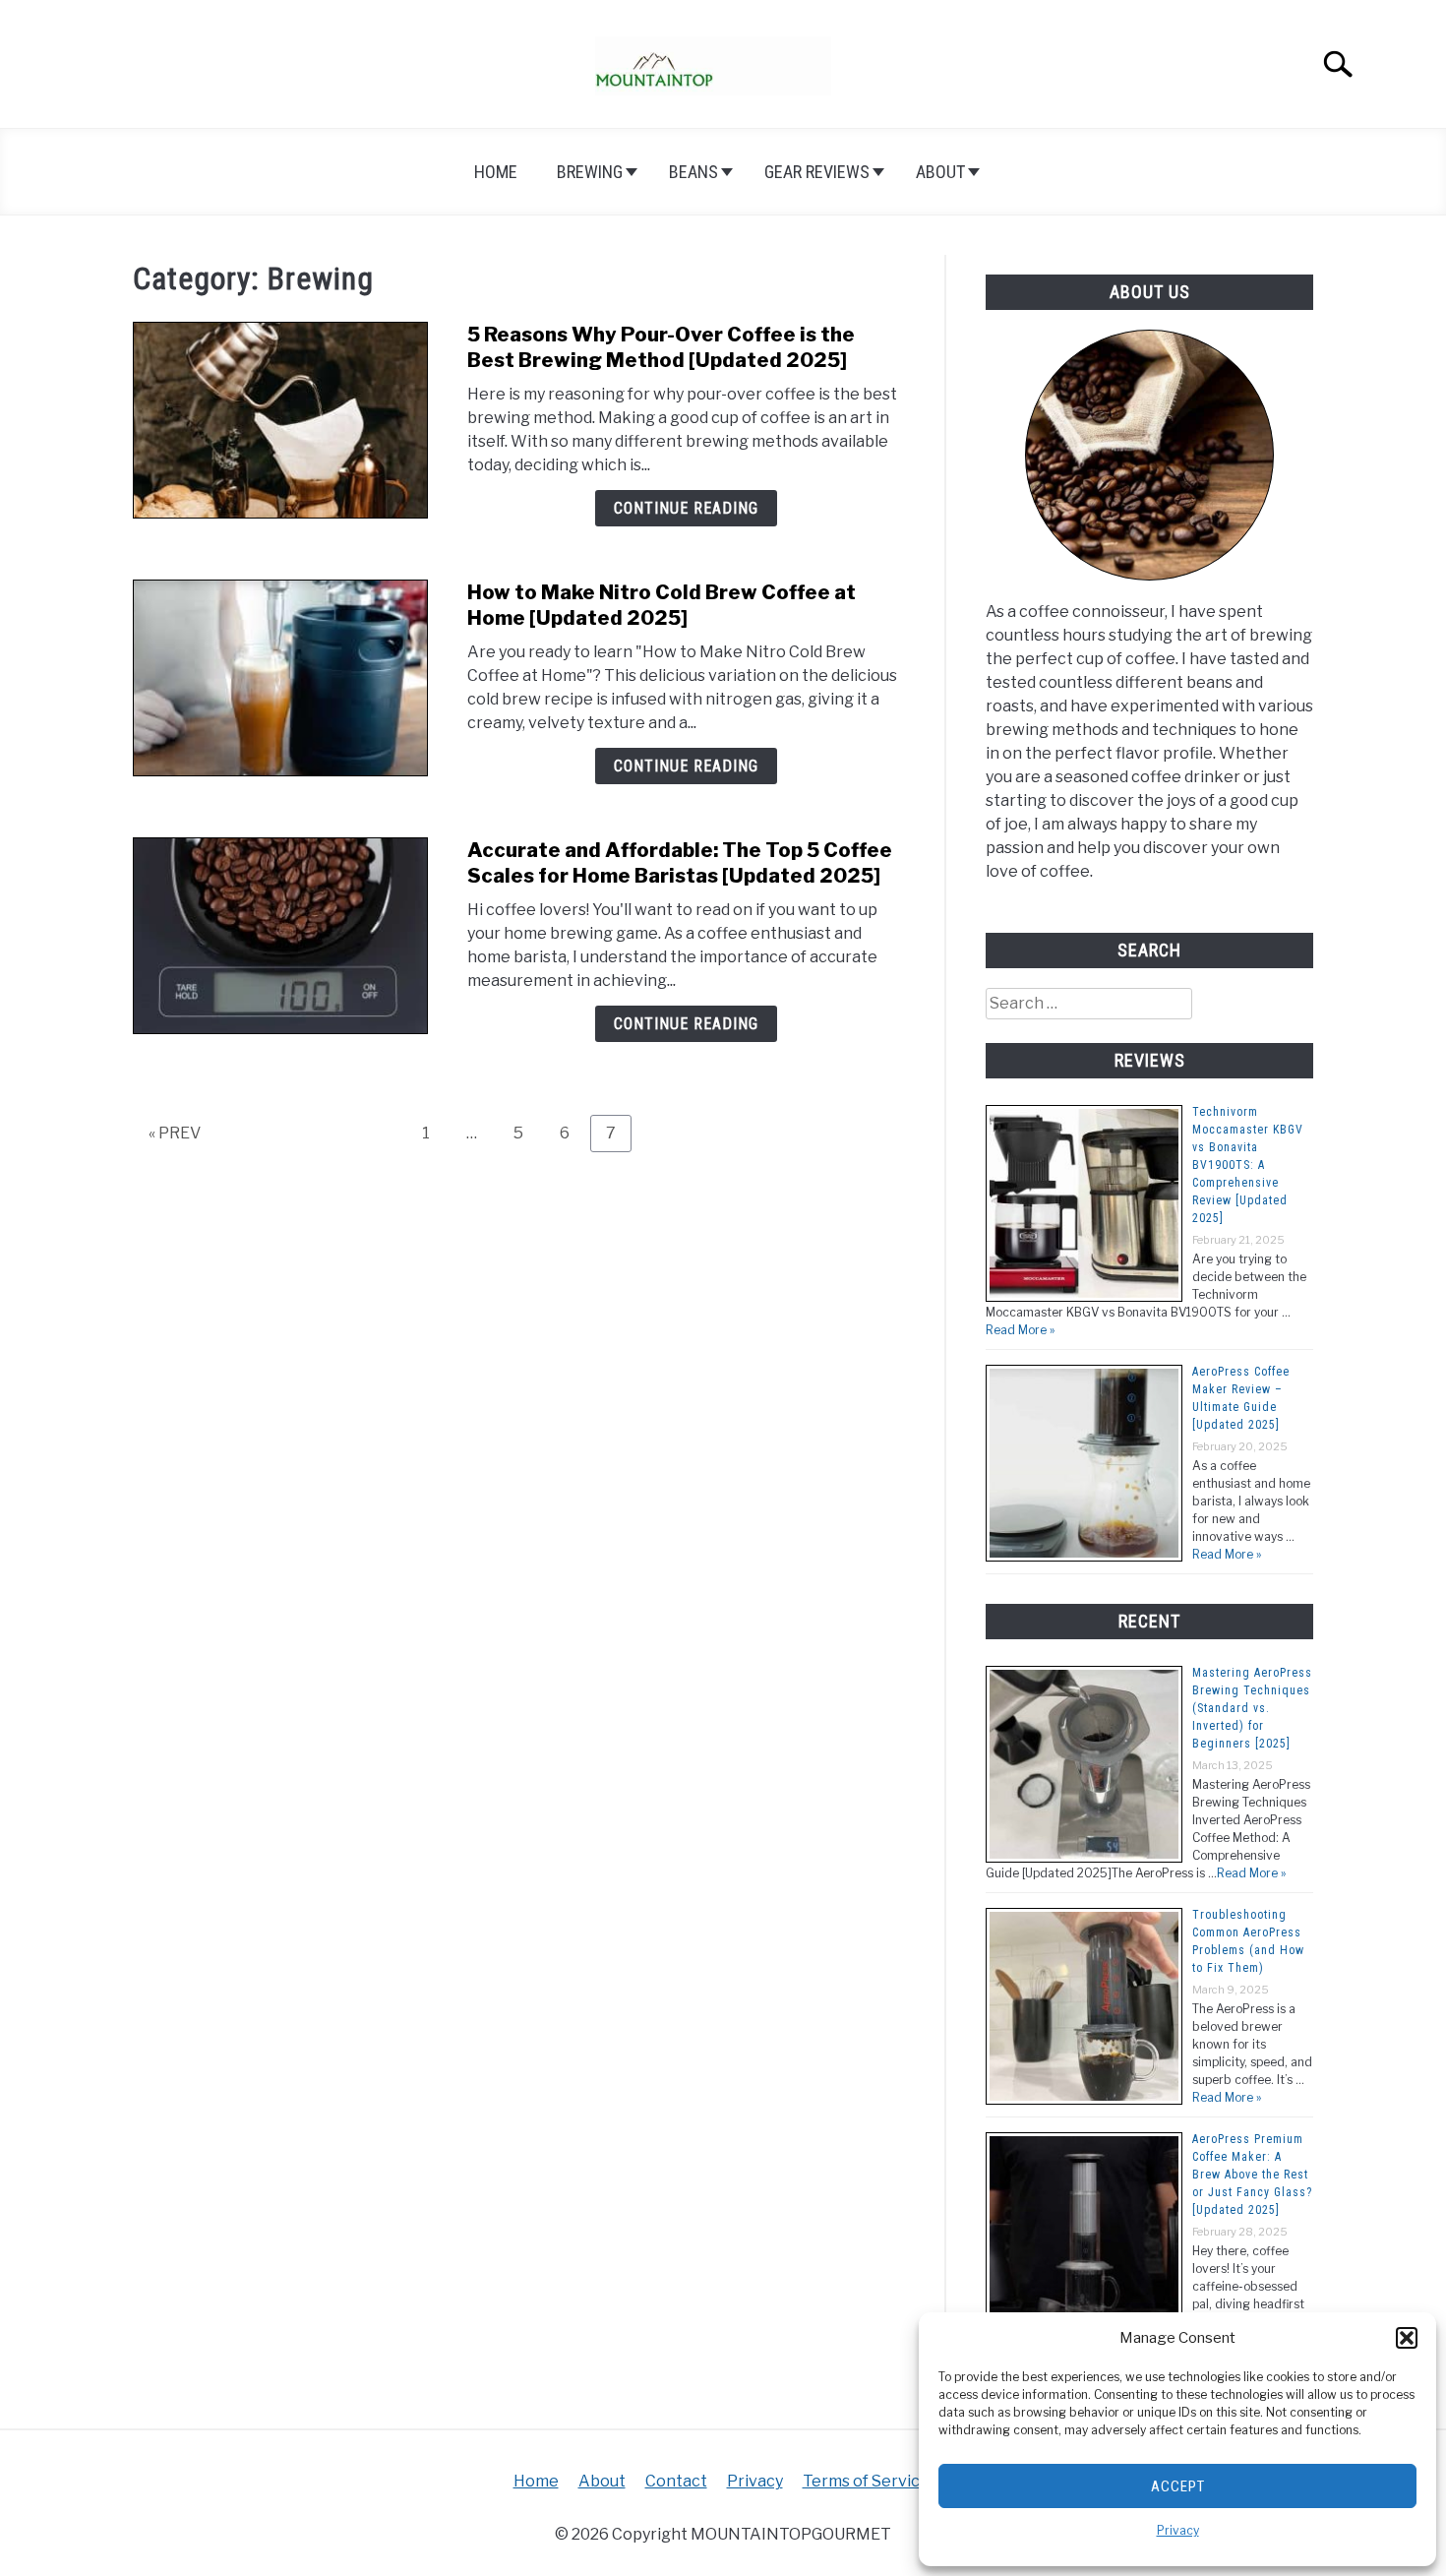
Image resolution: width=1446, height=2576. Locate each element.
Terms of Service (866, 2481)
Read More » (1020, 1330)
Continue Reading (686, 508)
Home (496, 172)
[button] (1407, 2338)
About (940, 172)
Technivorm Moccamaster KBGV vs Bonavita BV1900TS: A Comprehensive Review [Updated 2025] (1248, 1165)
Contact (676, 2481)
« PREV (175, 1133)
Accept (1178, 2486)
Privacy (1178, 2530)
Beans (693, 172)
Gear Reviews (817, 172)
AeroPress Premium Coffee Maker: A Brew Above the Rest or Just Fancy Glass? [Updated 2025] (1252, 2175)
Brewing (590, 172)
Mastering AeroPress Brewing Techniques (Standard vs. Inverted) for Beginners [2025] (1252, 1708)
